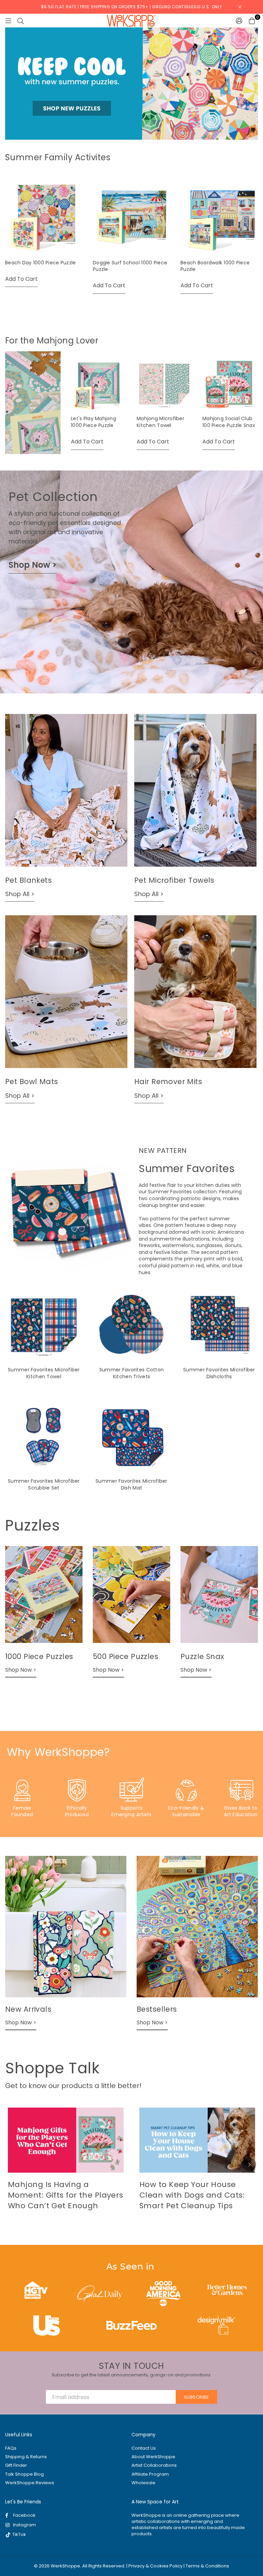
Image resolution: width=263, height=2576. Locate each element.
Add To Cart (21, 279)
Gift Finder (16, 2465)
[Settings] (239, 21)
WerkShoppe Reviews (30, 2483)
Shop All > (20, 894)
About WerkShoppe (153, 2457)
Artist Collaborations (154, 2465)
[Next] (249, 2164)
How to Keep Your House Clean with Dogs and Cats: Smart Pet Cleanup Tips (192, 2195)
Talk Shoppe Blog (24, 2474)
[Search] (21, 21)
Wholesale (143, 2483)
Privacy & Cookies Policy (155, 2566)
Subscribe (197, 2397)
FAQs (11, 2448)
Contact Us (144, 2448)
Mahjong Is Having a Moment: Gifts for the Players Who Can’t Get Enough (66, 2195)
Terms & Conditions (207, 2566)
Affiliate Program (150, 2474)
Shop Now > (33, 565)
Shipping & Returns (26, 2457)
